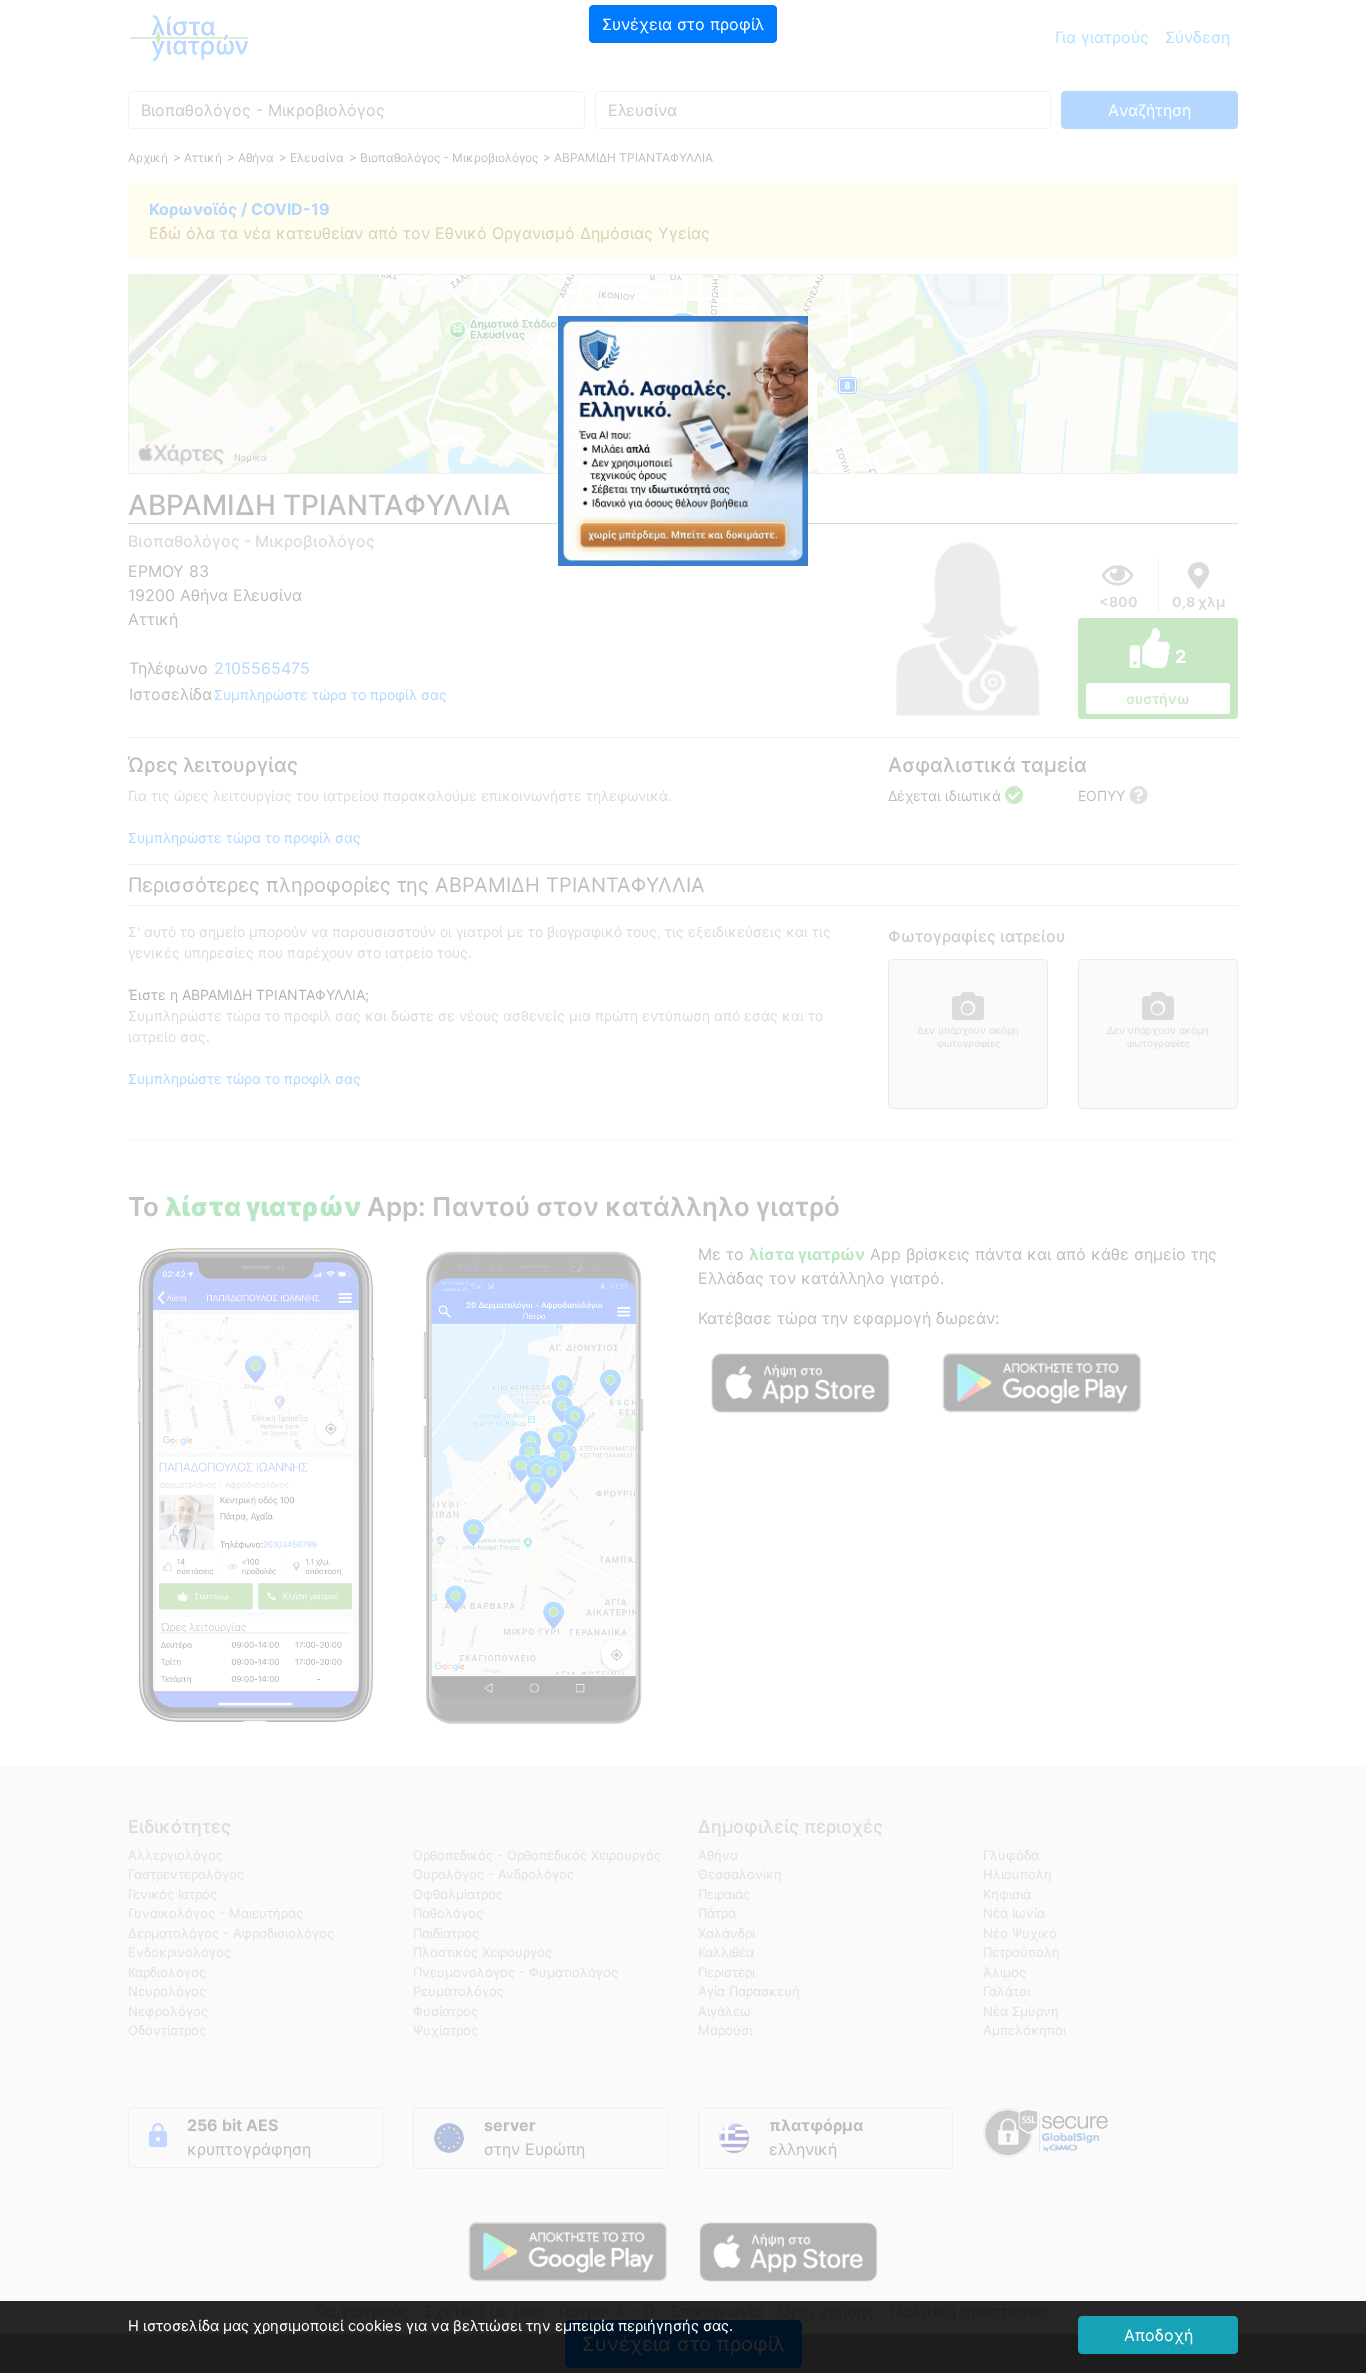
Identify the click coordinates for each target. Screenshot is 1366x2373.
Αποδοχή (1158, 2335)
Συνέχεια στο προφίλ (683, 24)
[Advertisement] (683, 185)
